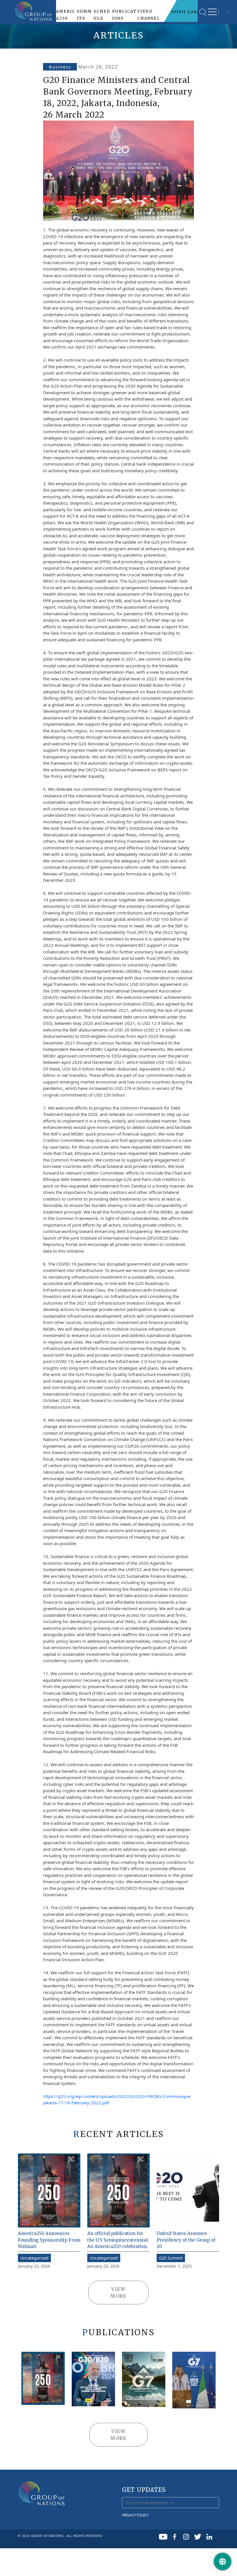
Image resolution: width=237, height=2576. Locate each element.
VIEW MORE (118, 2292)
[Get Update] (223, 2562)
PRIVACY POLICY (135, 2515)
